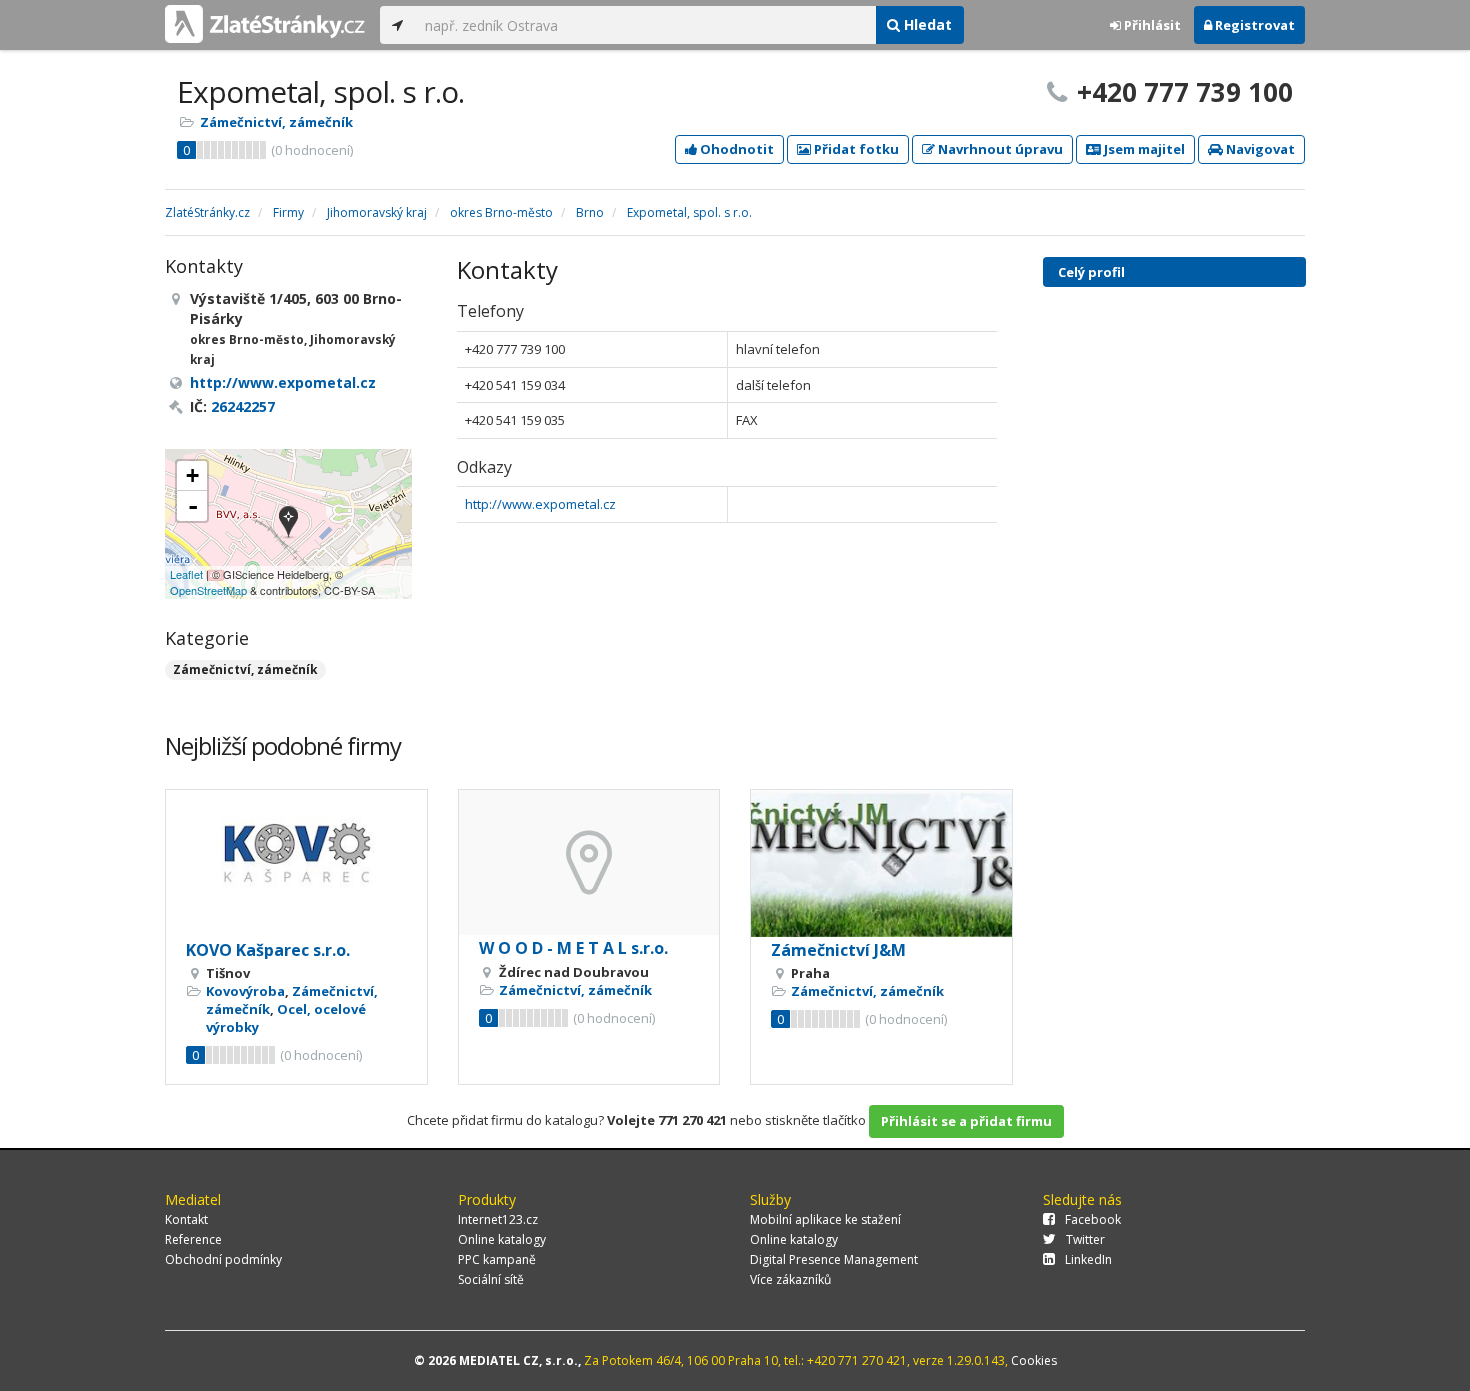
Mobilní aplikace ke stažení (825, 1219)
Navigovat (1259, 149)
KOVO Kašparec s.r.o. (268, 950)
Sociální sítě (491, 1279)
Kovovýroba (245, 991)
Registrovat (1253, 25)
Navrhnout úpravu (999, 149)
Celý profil (1091, 272)
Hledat (926, 24)
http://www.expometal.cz (540, 504)
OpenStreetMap (208, 590)
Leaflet (186, 574)
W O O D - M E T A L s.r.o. (573, 948)
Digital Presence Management (834, 1259)
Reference (193, 1239)
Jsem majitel (1143, 149)
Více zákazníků (790, 1279)
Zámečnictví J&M (838, 950)
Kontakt (186, 1219)
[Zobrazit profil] (296, 863)
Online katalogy (502, 1239)
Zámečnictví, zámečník (276, 122)
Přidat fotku (855, 149)
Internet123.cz (498, 1219)
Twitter (1085, 1239)
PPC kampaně (497, 1259)
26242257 (243, 406)
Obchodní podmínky (223, 1259)
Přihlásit (1151, 25)
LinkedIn (1088, 1259)
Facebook (1093, 1219)
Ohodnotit (735, 149)
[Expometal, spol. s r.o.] (288, 523)
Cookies (1034, 1360)
